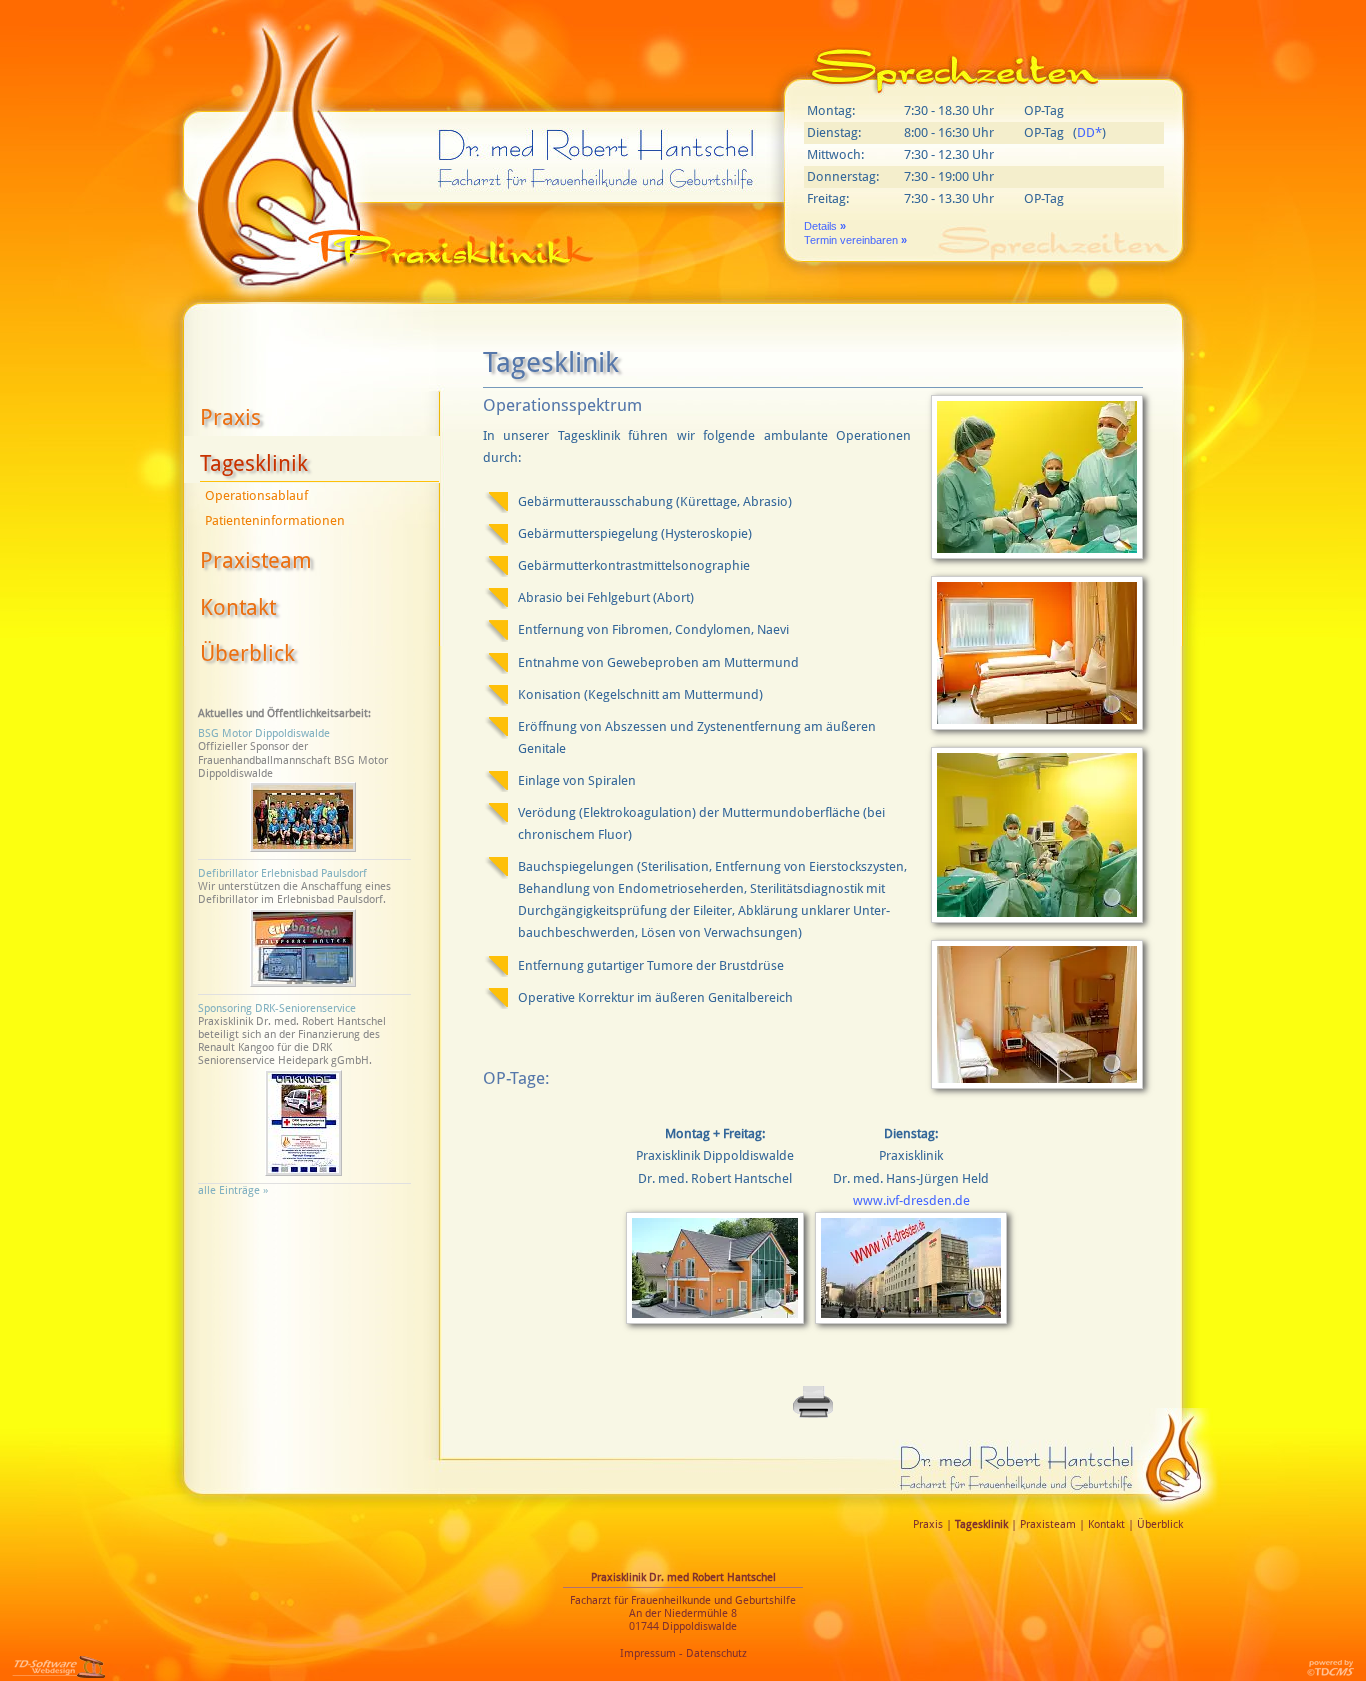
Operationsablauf (256, 495)
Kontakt (238, 607)
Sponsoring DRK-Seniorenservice (277, 1008)
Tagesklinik (254, 463)
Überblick (247, 653)
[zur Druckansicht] (813, 1415)
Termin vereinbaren (855, 240)
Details (825, 226)
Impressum (648, 1653)
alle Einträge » (236, 1190)
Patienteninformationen (275, 520)
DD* (1089, 132)
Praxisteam (256, 560)
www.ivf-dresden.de (911, 1200)
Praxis (230, 417)
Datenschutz (716, 1653)
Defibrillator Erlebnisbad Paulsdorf (282, 873)
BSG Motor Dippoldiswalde (264, 733)
